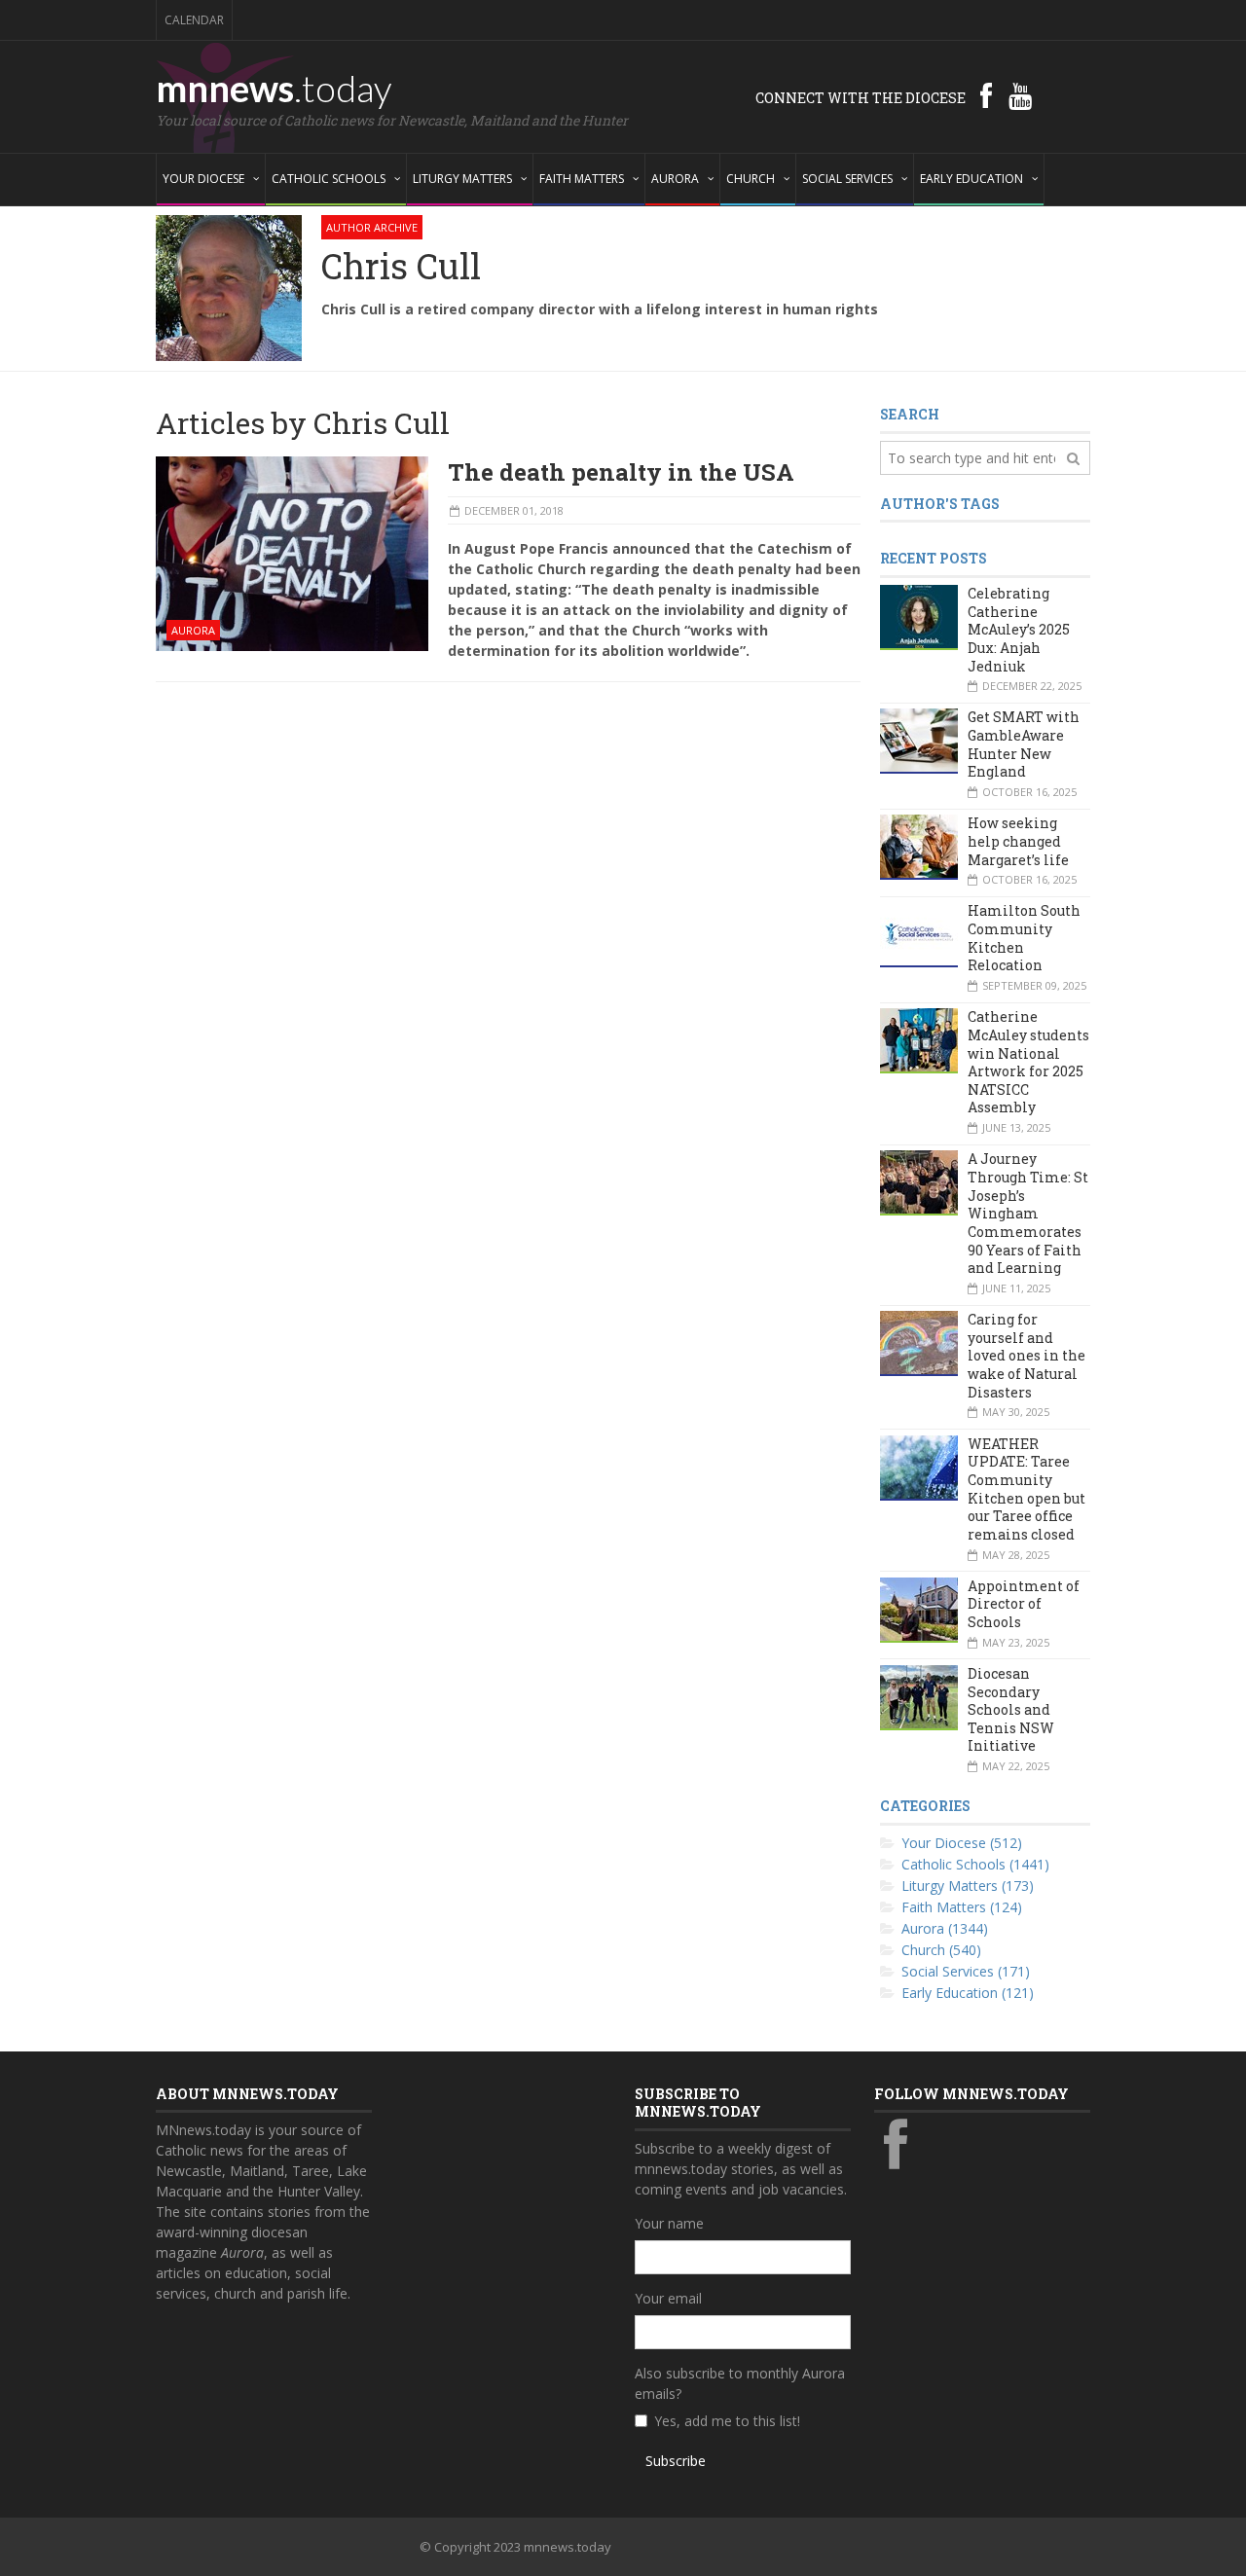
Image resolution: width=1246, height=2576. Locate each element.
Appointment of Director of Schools (1024, 1604)
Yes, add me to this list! (727, 2421)
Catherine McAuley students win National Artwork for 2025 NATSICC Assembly (1028, 1062)
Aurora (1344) (945, 1928)
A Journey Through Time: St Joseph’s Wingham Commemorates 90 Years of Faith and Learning (1028, 1213)
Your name (669, 2223)
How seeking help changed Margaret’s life (1018, 841)
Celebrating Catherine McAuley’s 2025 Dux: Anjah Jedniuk (1019, 630)
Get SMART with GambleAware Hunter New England (1024, 744)
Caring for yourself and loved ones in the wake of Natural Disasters (1026, 1356)
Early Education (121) (968, 1993)
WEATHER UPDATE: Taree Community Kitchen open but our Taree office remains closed (1026, 1489)
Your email (668, 2298)
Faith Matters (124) (962, 1907)
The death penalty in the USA (621, 472)
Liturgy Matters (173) (968, 1886)
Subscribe (676, 2461)
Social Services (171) (966, 1971)
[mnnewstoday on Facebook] (986, 95)
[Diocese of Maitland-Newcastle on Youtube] (1020, 95)
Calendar (194, 20)
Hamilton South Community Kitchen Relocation (1024, 938)
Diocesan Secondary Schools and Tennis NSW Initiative (1011, 1710)
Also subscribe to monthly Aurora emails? (740, 2383)
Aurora (193, 630)
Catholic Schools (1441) (975, 1864)
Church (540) (941, 1950)
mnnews (274, 88)
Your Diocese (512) (962, 1843)
